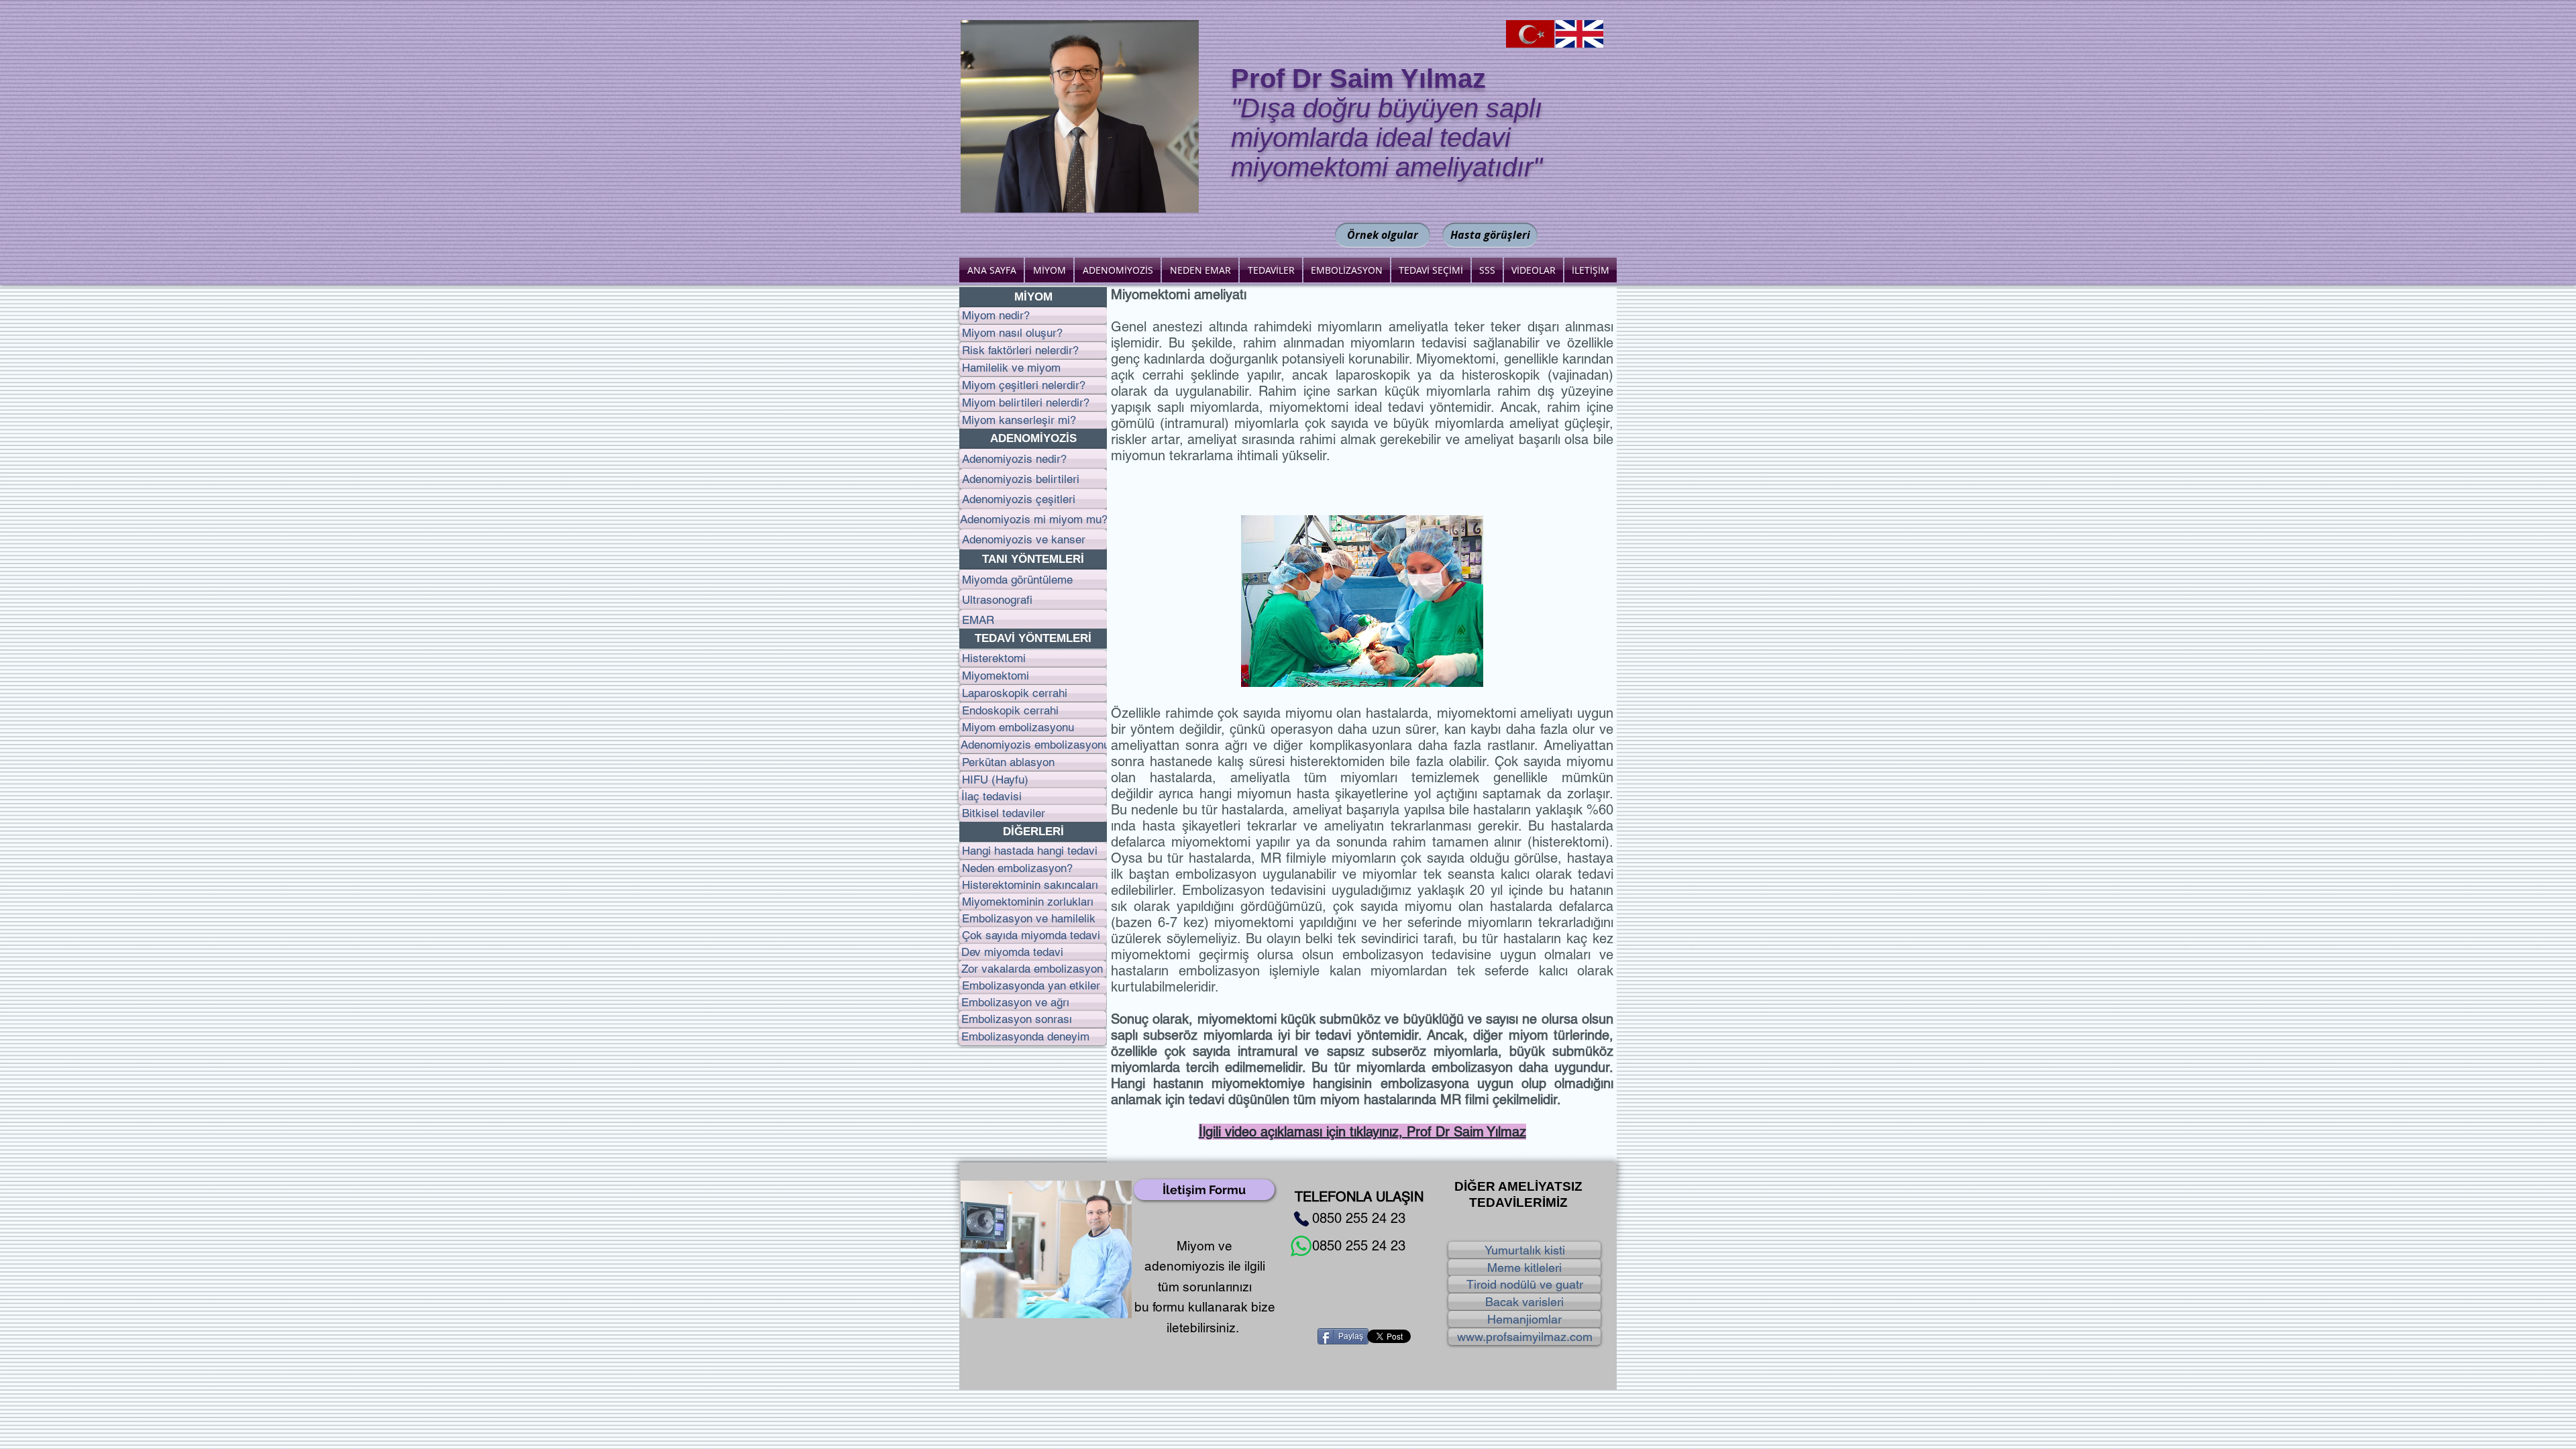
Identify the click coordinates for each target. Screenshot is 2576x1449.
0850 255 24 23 (1359, 1218)
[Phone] (1301, 1219)
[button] (1033, 297)
